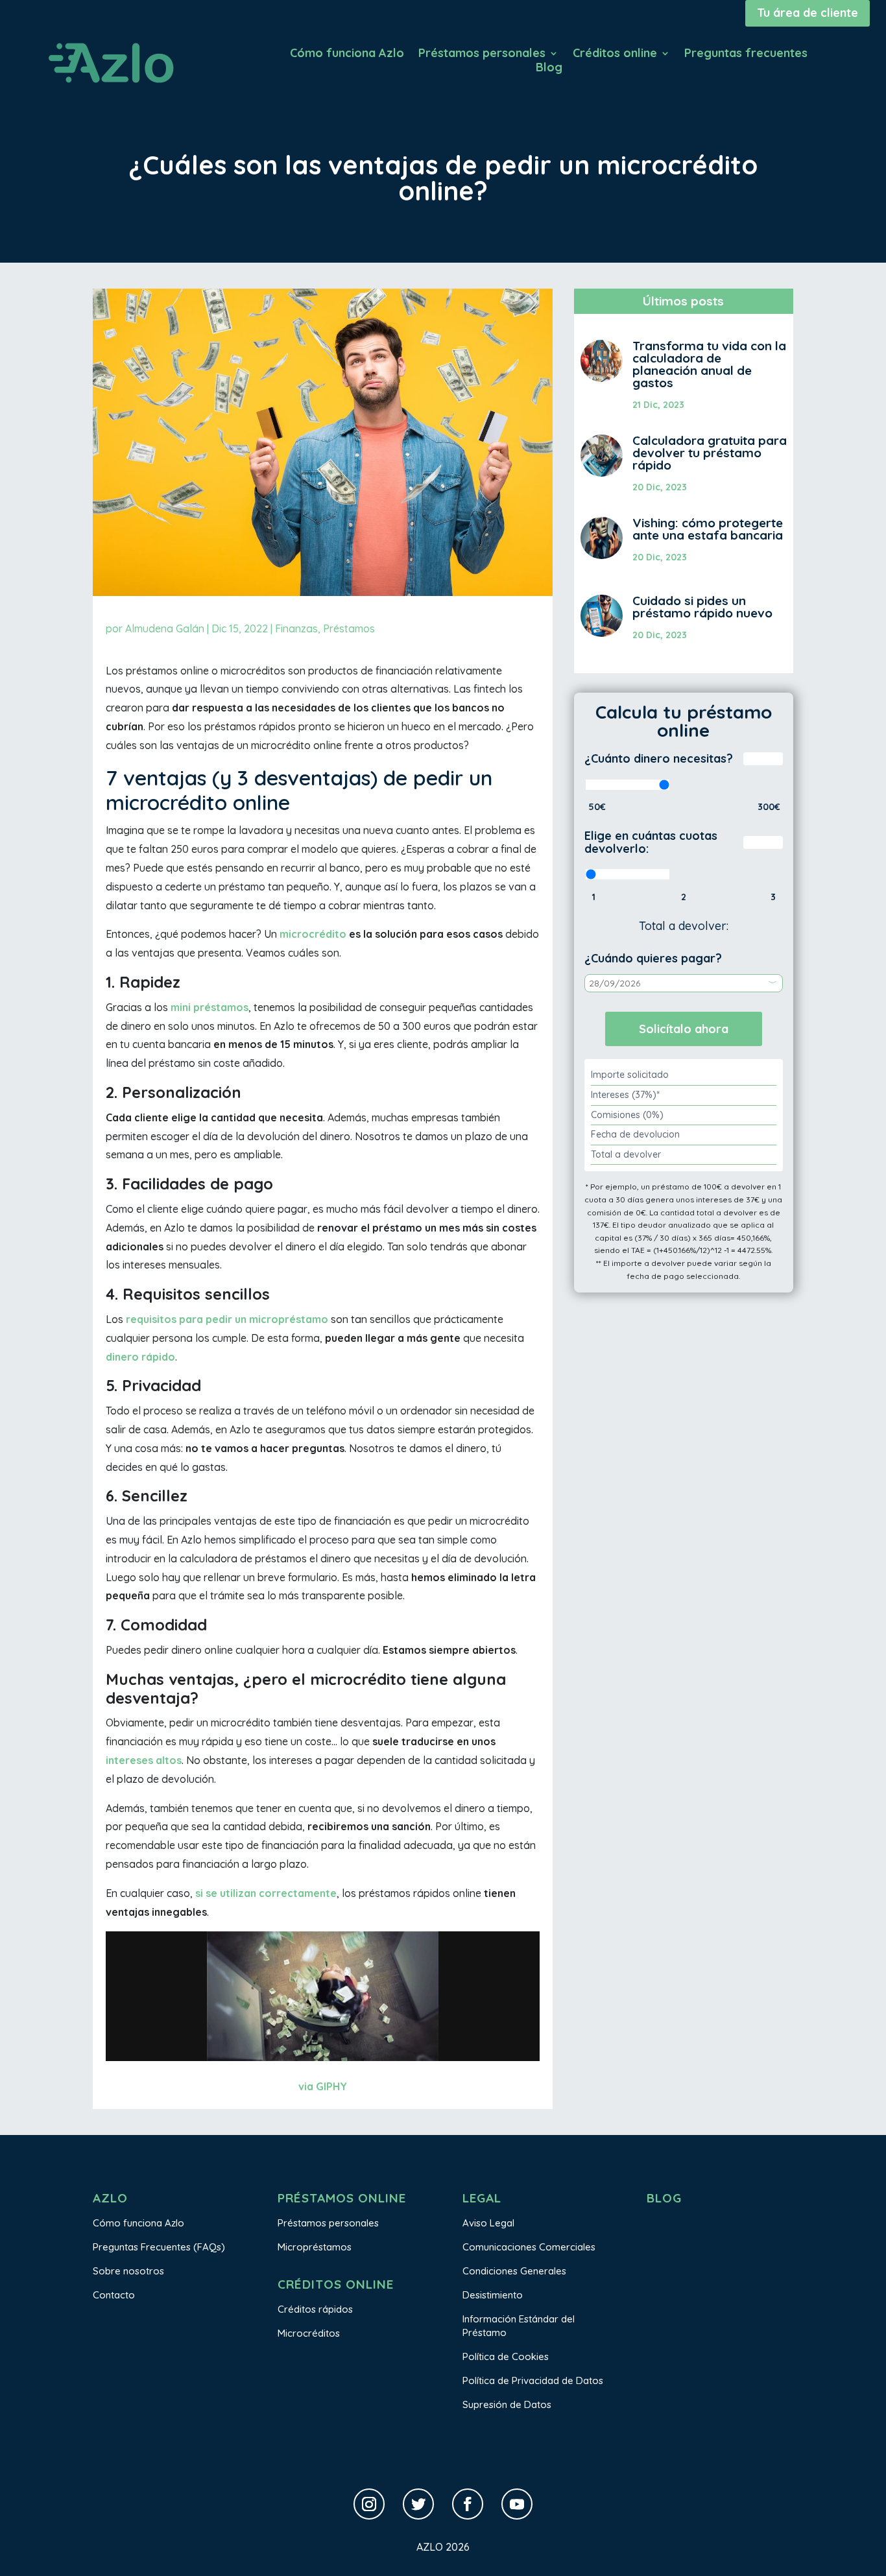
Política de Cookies (506, 2356)
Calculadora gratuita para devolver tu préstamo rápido (710, 453)
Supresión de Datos (507, 2404)
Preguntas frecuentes (746, 54)
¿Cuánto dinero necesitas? (659, 758)
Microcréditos (309, 2333)
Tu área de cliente (808, 13)
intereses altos (144, 1760)
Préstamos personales (482, 54)
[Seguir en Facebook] (468, 2504)
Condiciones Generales (514, 2271)
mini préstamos (210, 1007)
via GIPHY (323, 2086)
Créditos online (615, 54)
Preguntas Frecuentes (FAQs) (159, 2247)
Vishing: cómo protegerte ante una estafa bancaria (708, 529)
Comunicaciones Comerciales (529, 2247)
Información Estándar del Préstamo (519, 2326)
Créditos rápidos (315, 2309)
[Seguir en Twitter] (418, 2504)
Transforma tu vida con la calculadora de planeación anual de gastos (709, 364)
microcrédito (313, 934)
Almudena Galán (165, 628)
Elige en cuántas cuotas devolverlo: (651, 842)
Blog (549, 69)
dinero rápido (140, 1357)
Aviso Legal (488, 2223)
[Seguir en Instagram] (369, 2504)
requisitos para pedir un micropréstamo (227, 1319)
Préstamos (349, 628)
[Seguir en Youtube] (517, 2504)
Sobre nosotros (128, 2271)
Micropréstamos (315, 2247)
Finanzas (296, 628)
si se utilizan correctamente (266, 1893)
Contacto (114, 2295)
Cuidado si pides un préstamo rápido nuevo (702, 607)
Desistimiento (493, 2295)
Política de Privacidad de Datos (533, 2380)
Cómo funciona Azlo (347, 54)
